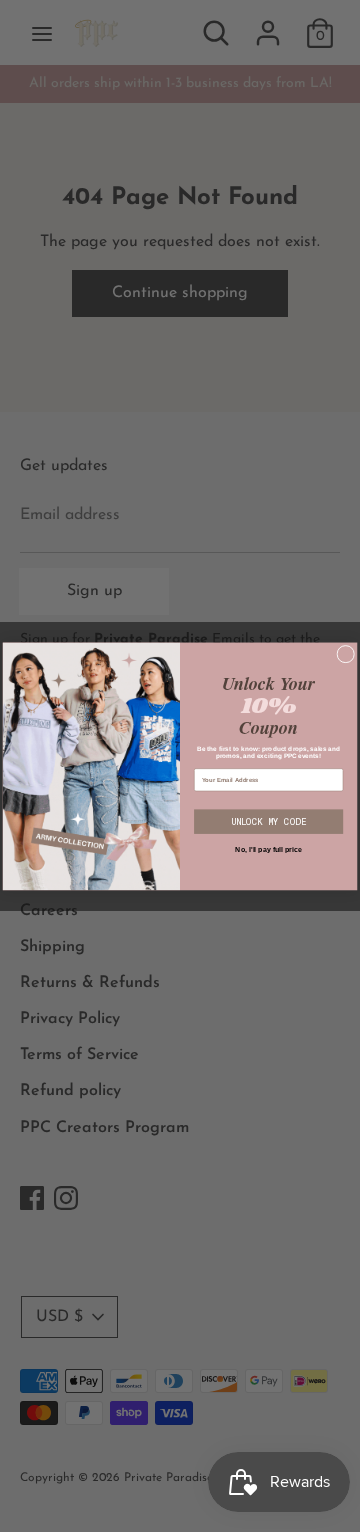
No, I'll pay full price (268, 850)
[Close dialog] (346, 654)
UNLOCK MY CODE (268, 822)
